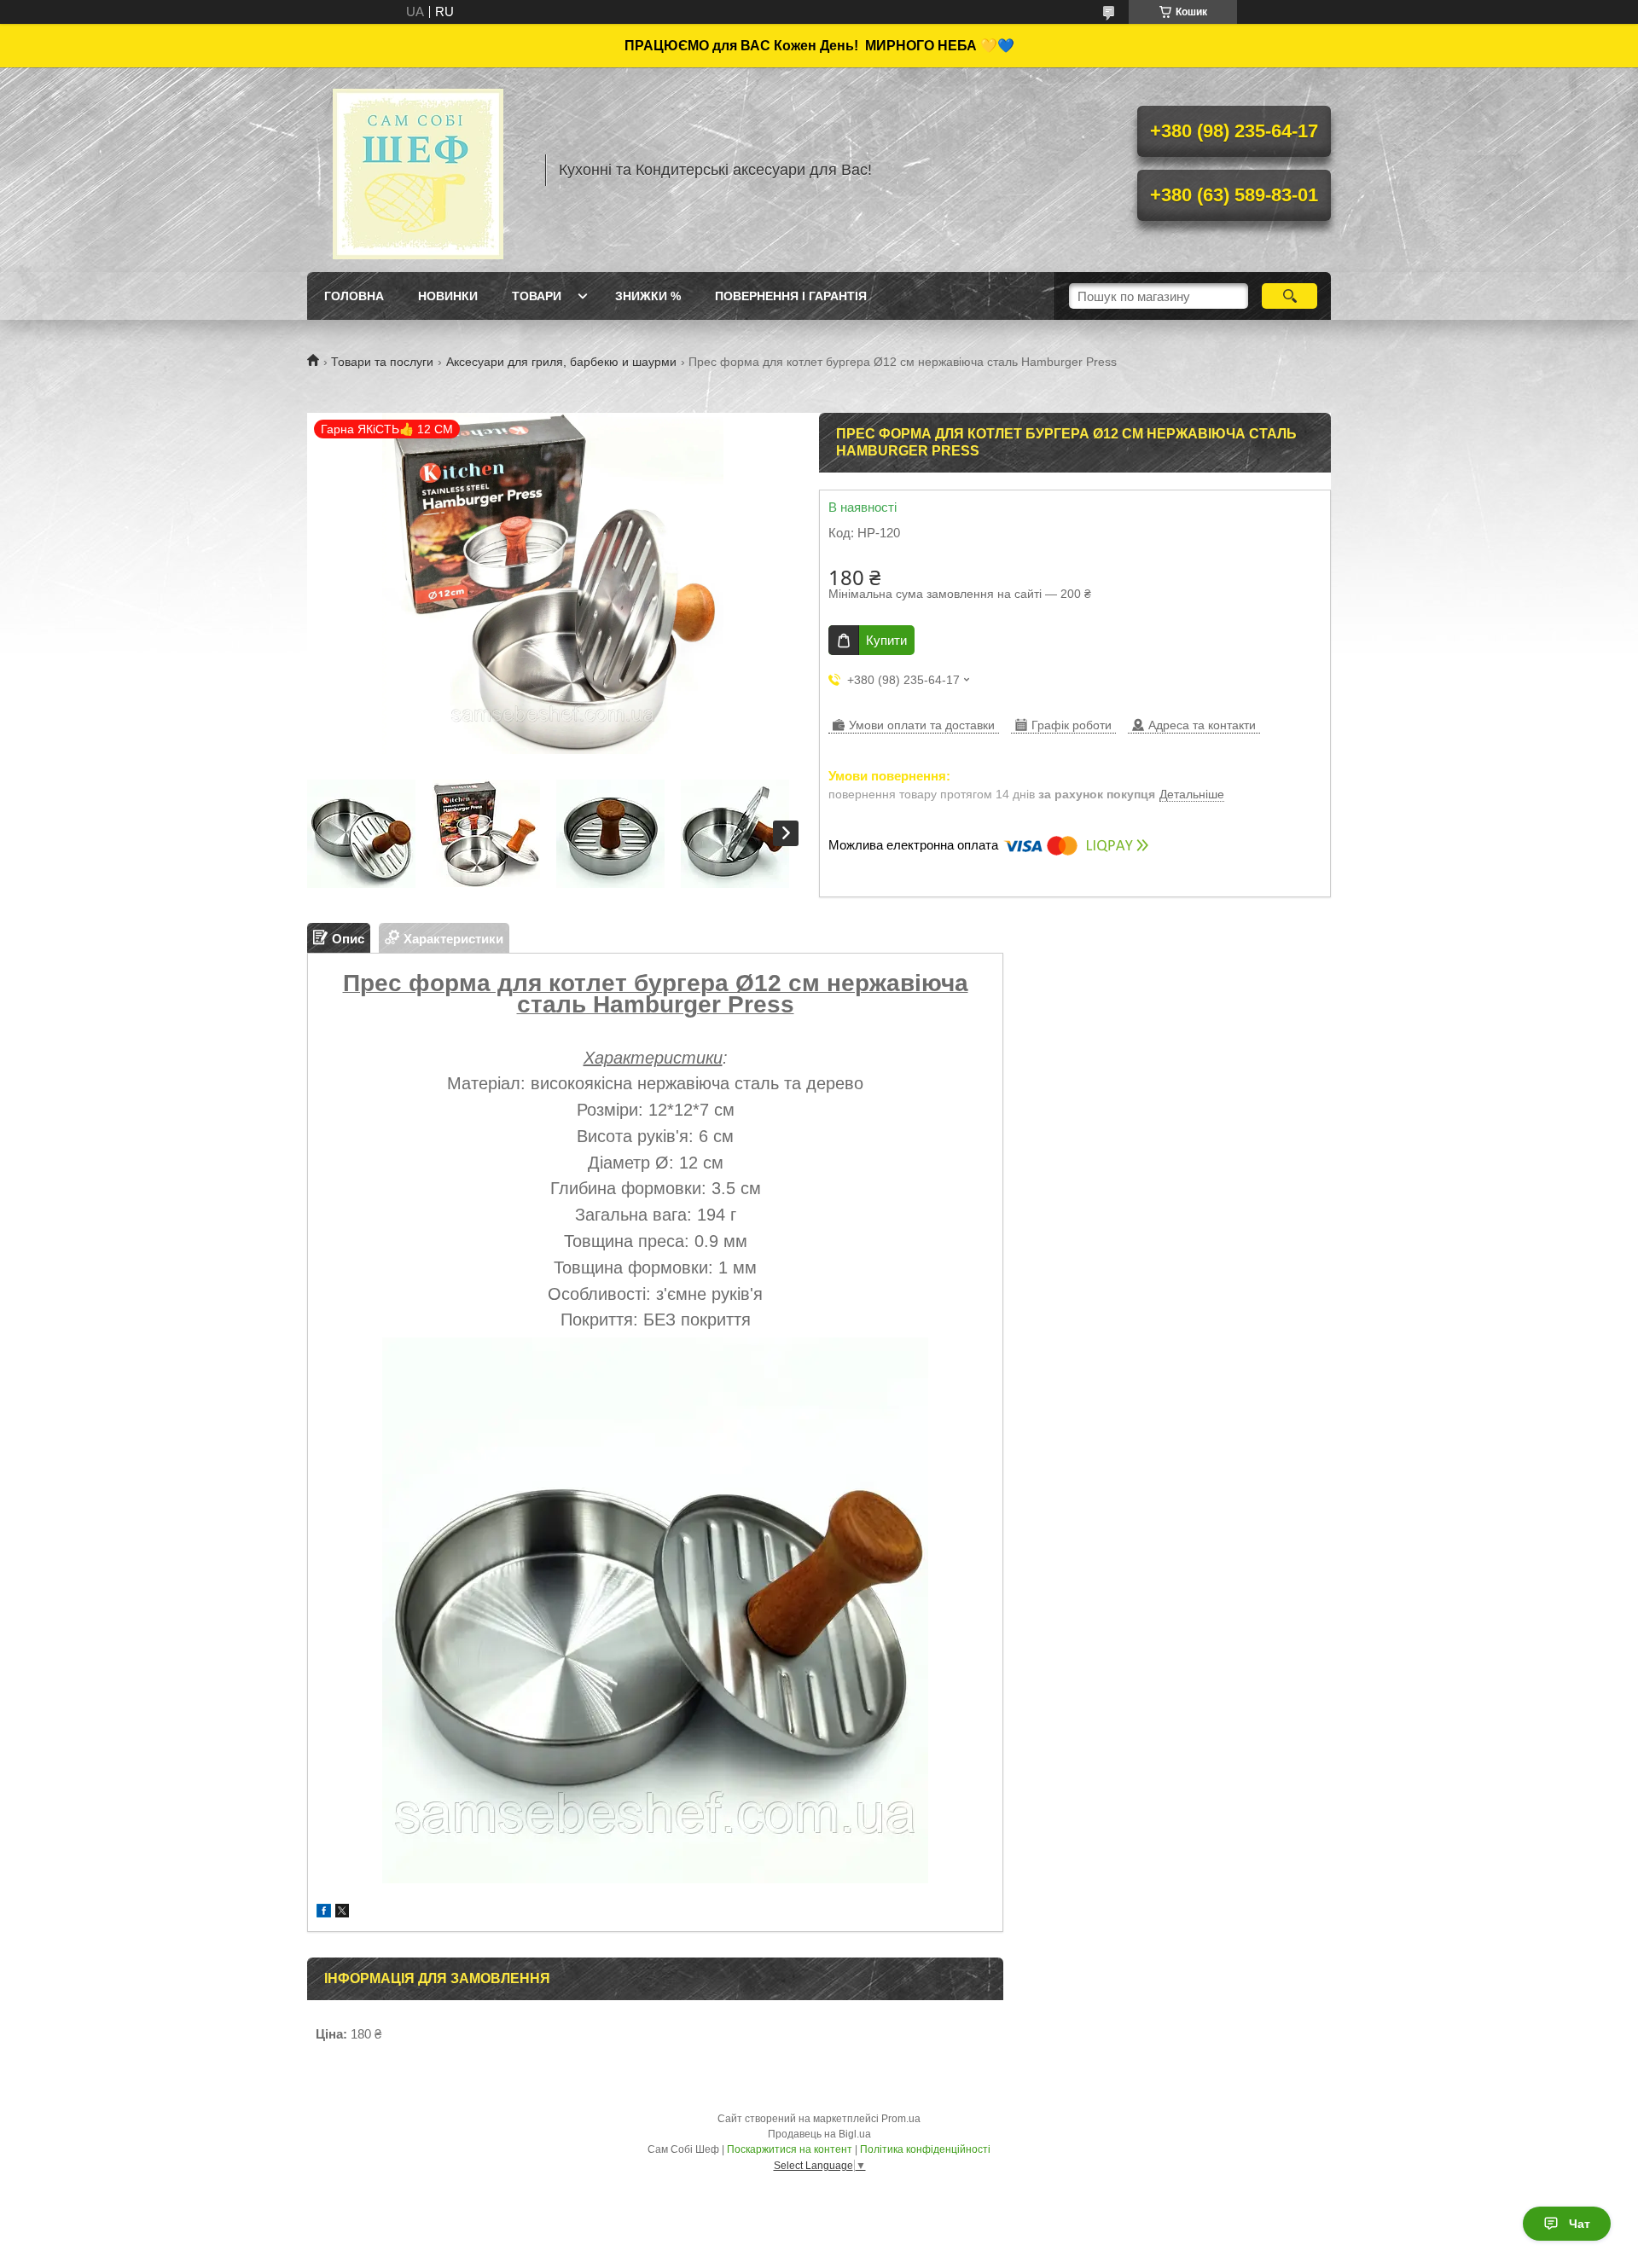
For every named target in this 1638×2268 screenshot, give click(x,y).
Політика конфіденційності (925, 2149)
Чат (1580, 2224)
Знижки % (648, 296)
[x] (342, 1913)
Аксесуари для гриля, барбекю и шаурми (561, 362)
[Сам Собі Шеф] (418, 170)
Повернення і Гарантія (791, 296)
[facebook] (324, 1913)
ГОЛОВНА (354, 296)
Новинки (448, 296)
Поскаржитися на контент (790, 2149)
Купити (886, 640)
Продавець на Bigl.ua (819, 2134)
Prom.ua (901, 2119)
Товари (537, 296)
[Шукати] (1289, 296)
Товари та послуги (382, 362)
